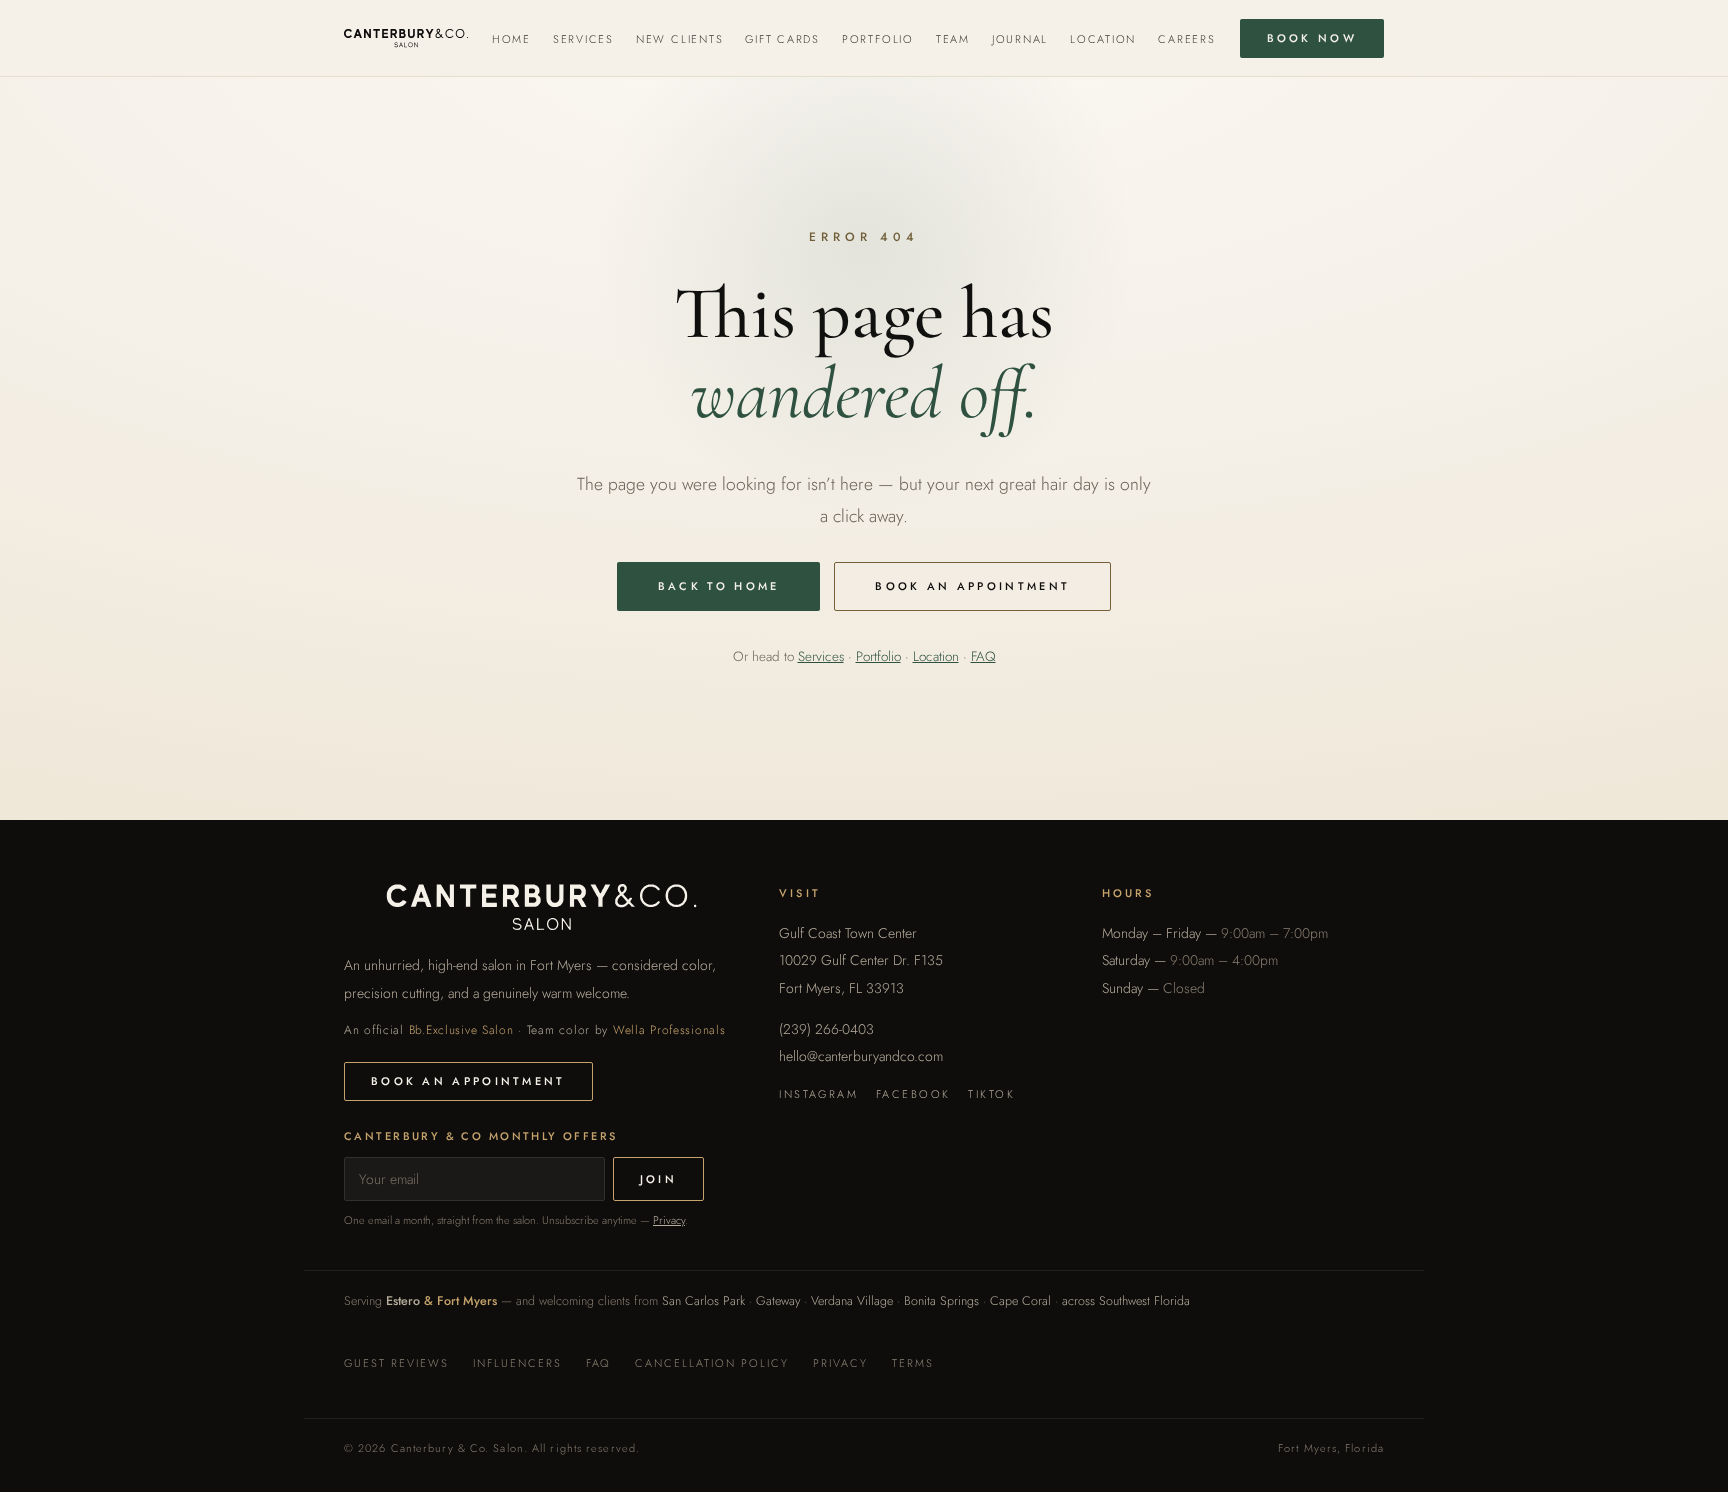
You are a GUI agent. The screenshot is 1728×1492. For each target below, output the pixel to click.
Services (583, 39)
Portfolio (878, 39)
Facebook (913, 1094)
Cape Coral (1020, 1301)
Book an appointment (972, 586)
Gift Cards (782, 39)
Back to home (719, 586)
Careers (1186, 39)
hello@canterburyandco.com (861, 1056)
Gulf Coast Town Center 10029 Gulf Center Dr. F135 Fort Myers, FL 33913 (861, 960)
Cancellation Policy (712, 1363)
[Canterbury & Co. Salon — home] (406, 38)
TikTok (991, 1094)
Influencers (517, 1363)
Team (953, 39)
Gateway (778, 1301)
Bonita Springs (941, 1301)
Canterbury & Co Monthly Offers (481, 1136)
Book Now (1312, 38)
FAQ (983, 656)
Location (1103, 39)
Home (511, 39)
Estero (403, 1301)
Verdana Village (852, 1301)
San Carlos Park (703, 1301)
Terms (913, 1363)
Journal (1020, 39)
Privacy (669, 1220)
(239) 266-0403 (826, 1029)
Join (658, 1179)
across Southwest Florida (1126, 1301)
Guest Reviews (396, 1363)
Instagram (818, 1094)
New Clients (679, 39)
